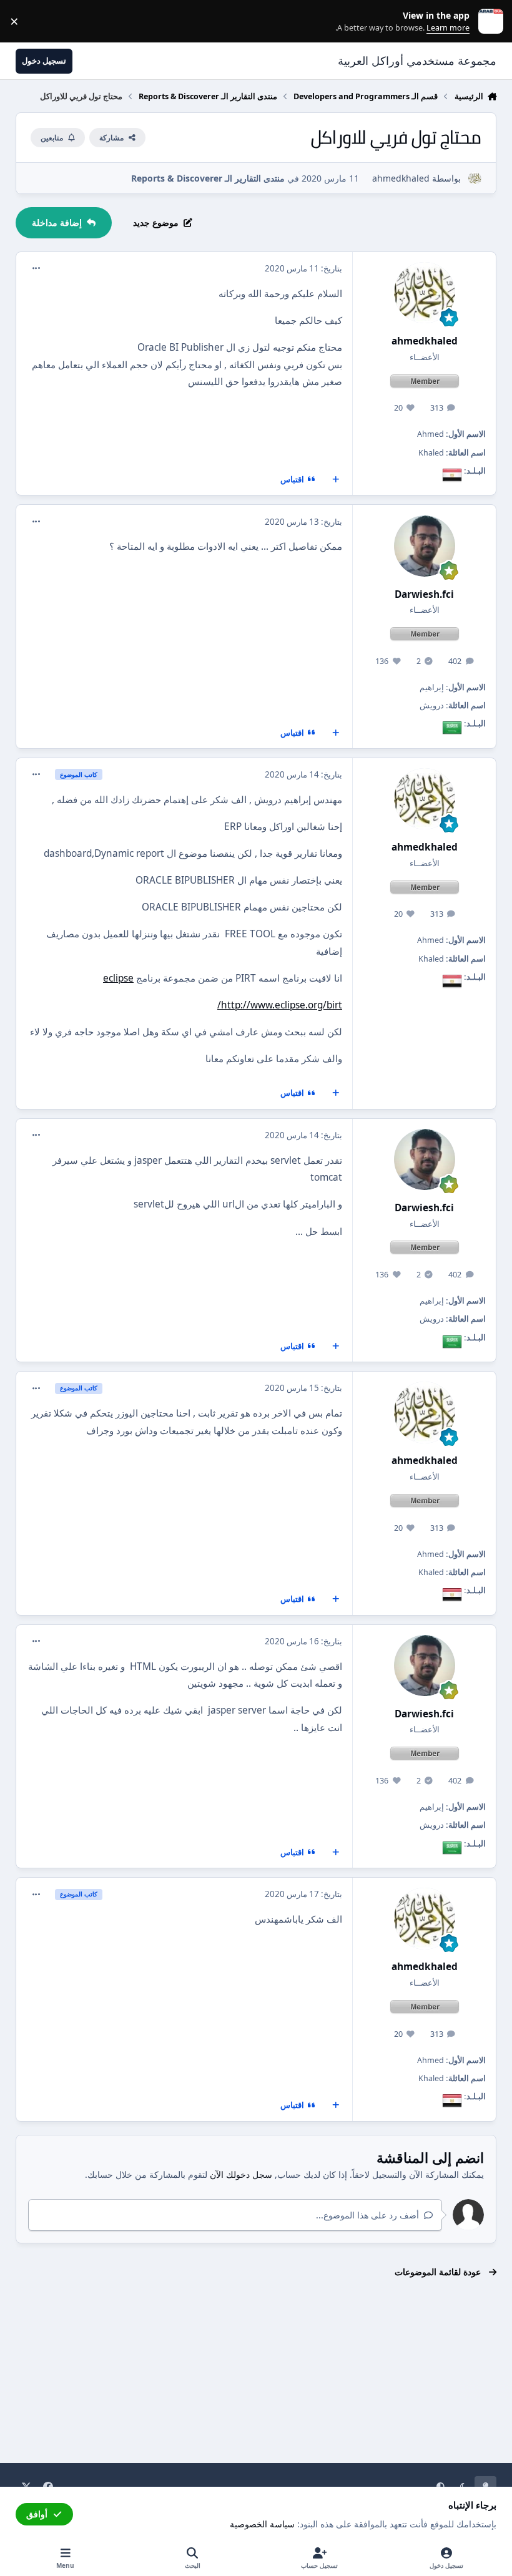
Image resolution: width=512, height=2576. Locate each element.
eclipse (118, 978)
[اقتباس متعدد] (336, 480)
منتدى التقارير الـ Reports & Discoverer (208, 178)
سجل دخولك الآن (241, 2174)
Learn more (488, 22)
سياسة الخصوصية (262, 2524)
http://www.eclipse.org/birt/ (280, 1005)
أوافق (37, 2514)
